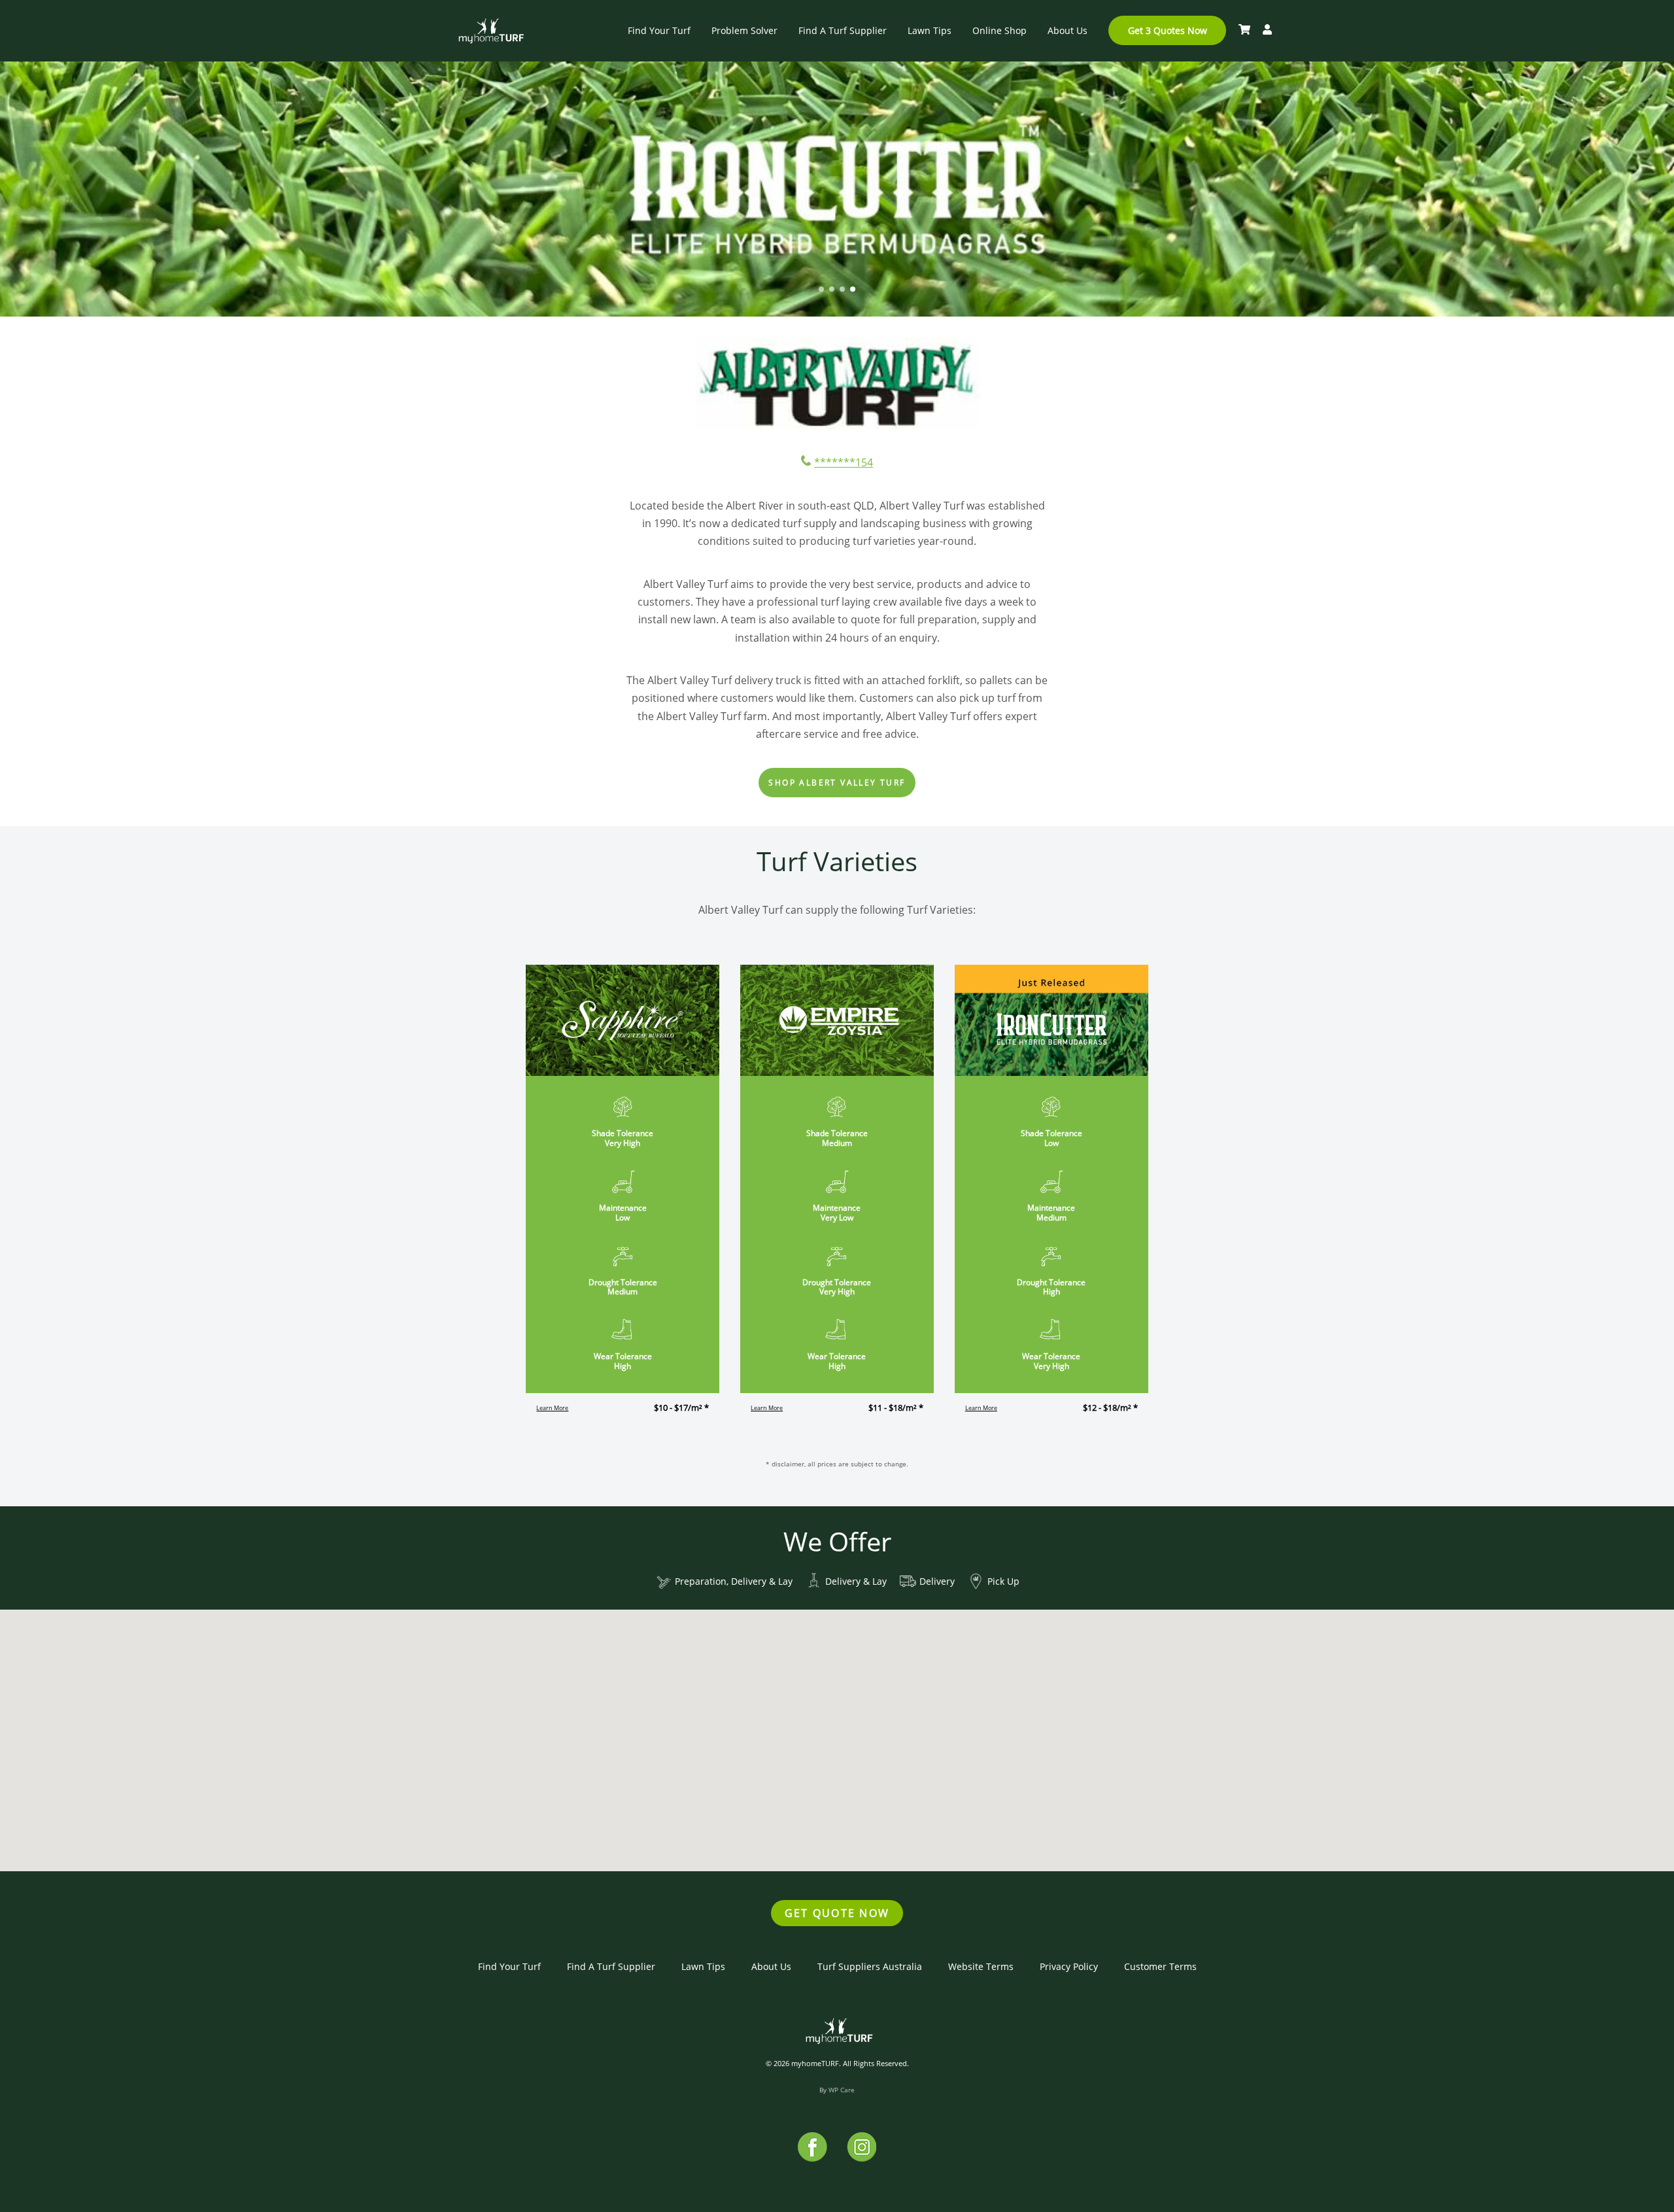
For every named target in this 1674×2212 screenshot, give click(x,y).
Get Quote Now (837, 1913)
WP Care (842, 2090)
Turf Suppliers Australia (870, 1966)
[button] (821, 289)
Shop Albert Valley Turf (837, 783)
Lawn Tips (930, 30)
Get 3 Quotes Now (1168, 30)
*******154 (844, 462)
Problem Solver (744, 30)
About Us (1068, 30)
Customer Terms (1160, 1966)
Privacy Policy (1069, 1966)
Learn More (552, 1408)
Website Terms (981, 1966)
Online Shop (999, 30)
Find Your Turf (659, 30)
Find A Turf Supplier (843, 30)
